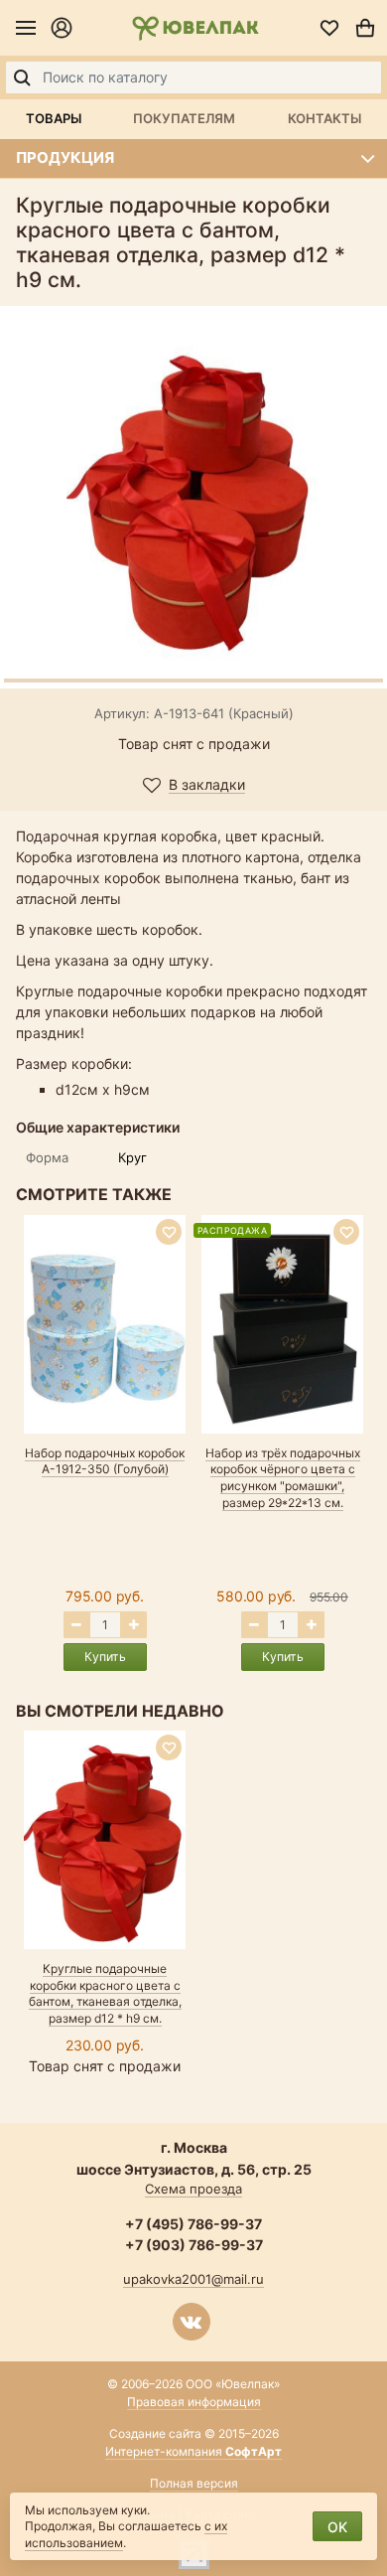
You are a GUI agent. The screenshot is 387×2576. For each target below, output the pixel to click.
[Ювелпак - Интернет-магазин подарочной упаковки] (195, 28)
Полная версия (194, 2483)
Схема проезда (193, 2189)
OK (337, 2527)
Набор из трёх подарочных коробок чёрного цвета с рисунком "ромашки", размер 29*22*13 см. (283, 1478)
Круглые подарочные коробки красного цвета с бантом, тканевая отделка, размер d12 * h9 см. (105, 1993)
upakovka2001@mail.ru (193, 2279)
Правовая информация (194, 2402)
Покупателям (184, 118)
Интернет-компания (193, 2451)
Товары (54, 118)
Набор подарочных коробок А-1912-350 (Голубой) (105, 1461)
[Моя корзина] (365, 28)
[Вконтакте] (192, 2322)
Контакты (324, 118)
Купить (105, 1657)
